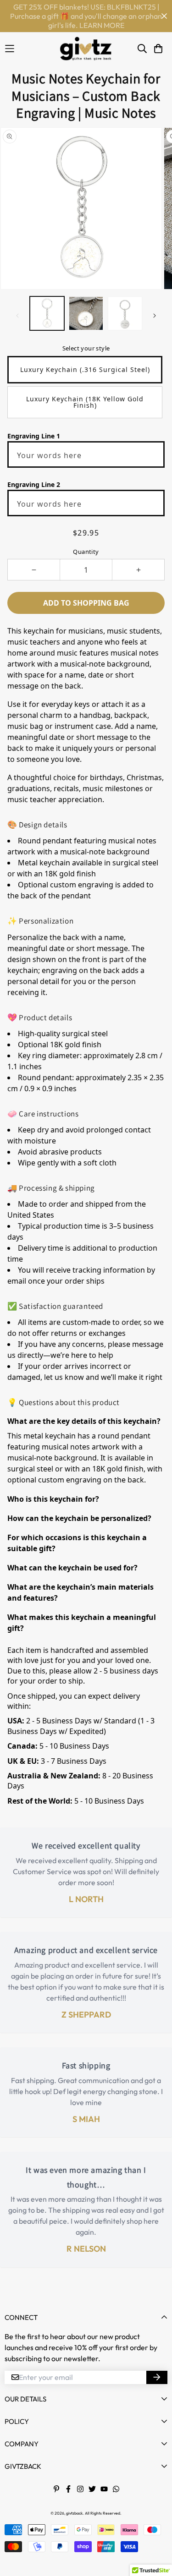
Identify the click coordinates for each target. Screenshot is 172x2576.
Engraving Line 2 (34, 484)
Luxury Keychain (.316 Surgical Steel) (85, 369)
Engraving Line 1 (34, 436)
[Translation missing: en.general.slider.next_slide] (155, 316)
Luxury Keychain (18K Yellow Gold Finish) (85, 402)
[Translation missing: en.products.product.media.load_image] (47, 314)
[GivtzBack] (86, 49)
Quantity (86, 552)
